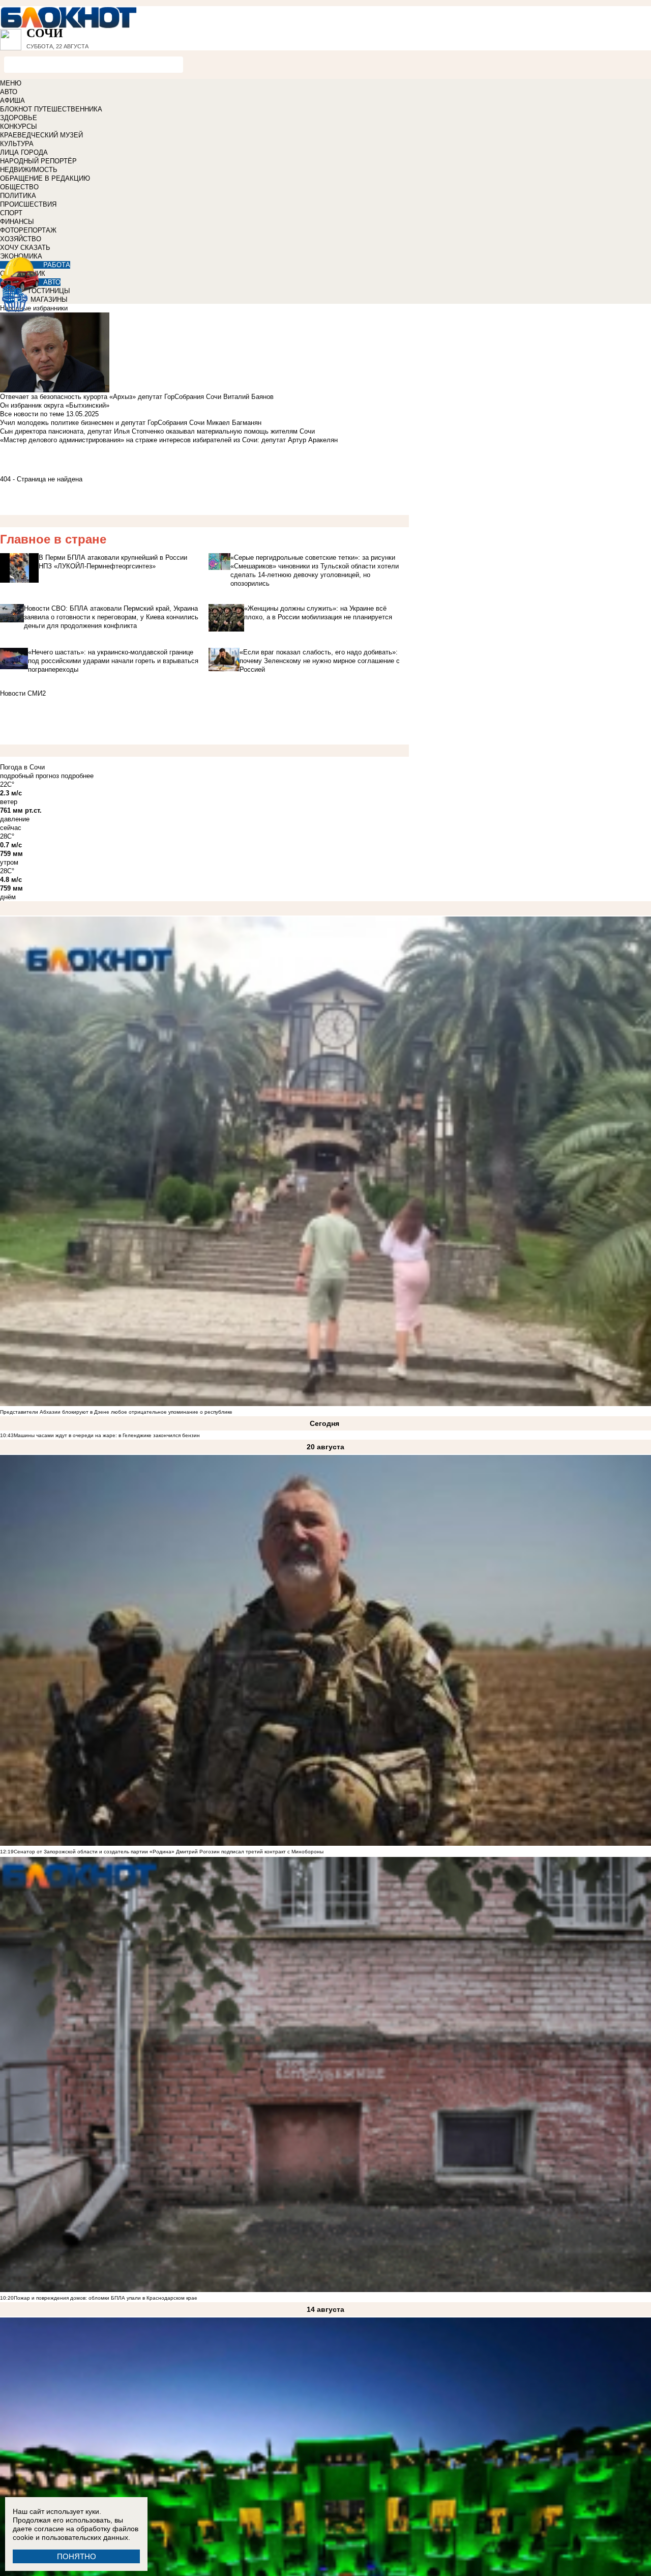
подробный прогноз (29, 776)
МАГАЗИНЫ (49, 299)
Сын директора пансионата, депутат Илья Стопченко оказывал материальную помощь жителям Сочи (157, 431)
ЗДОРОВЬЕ (19, 118)
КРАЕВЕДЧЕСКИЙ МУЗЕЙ (41, 135)
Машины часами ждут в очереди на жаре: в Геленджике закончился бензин (107, 1435)
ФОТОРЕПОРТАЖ (28, 230)
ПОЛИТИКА (18, 196)
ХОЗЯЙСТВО (21, 239)
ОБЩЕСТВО (19, 187)
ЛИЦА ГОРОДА (24, 152)
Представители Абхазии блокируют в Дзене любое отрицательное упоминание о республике (116, 1412)
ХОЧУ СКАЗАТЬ (25, 248)
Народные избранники (34, 308)
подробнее (77, 776)
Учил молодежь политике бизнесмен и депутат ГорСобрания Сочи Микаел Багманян (131, 423)
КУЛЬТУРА (17, 144)
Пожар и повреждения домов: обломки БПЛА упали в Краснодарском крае (106, 2298)
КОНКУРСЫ (19, 126)
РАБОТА (57, 265)
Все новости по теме (32, 414)
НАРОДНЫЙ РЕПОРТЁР (38, 161)
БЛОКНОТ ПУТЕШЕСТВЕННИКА (51, 109)
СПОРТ (11, 213)
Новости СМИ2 (23, 693)
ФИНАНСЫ (17, 222)
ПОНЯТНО (77, 2556)
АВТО (9, 92)
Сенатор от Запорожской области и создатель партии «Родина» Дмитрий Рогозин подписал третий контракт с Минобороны (169, 1852)
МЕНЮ (11, 83)
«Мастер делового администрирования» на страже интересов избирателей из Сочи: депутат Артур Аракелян (169, 440)
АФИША (12, 101)
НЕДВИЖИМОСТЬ (29, 170)
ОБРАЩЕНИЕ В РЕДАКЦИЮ (45, 178)
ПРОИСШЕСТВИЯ (28, 204)
